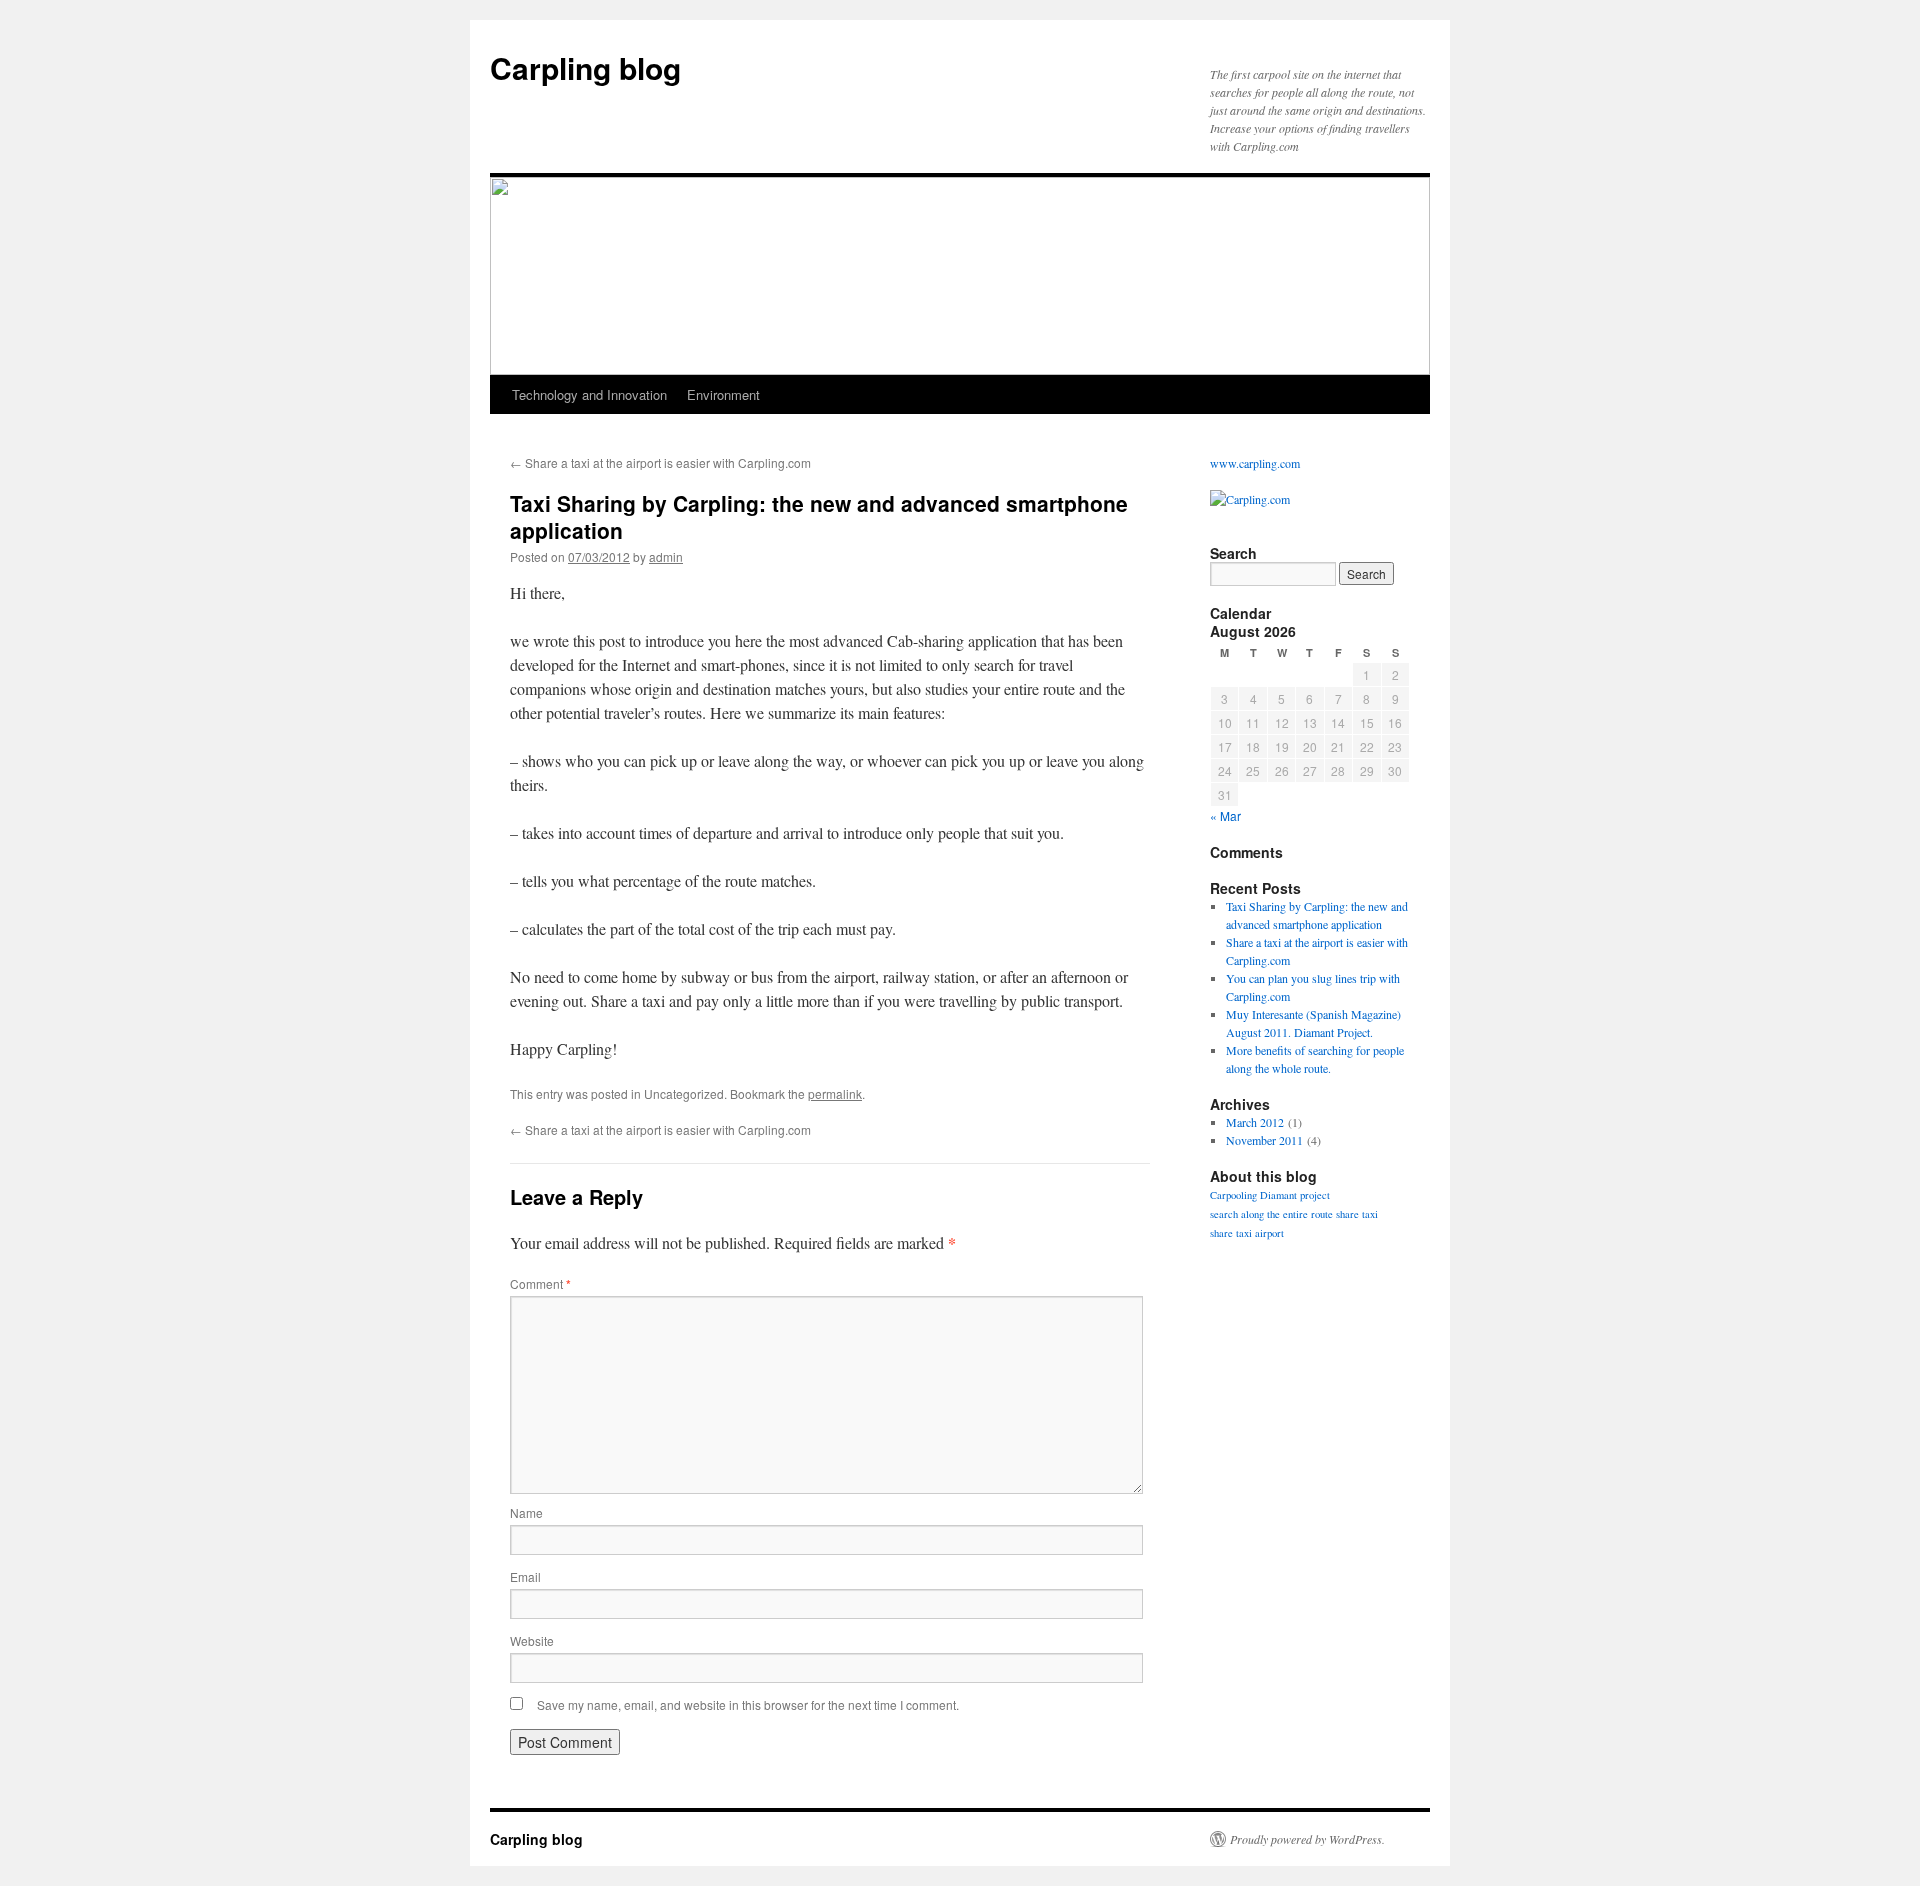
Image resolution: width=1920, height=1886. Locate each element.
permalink (835, 1093)
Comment (540, 1283)
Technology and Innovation (589, 394)
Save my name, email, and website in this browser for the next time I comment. (748, 1704)
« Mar (1225, 815)
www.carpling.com (1255, 463)
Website (532, 1640)
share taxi (1357, 1214)
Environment (723, 394)
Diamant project (1295, 1195)
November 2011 (1264, 1140)
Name (526, 1512)
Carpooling (1233, 1195)
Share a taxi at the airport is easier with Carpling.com (660, 462)
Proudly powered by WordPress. (1307, 1839)
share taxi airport (1247, 1233)
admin (666, 556)
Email (525, 1576)
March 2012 (1255, 1122)
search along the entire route (1271, 1214)
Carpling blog (585, 67)
